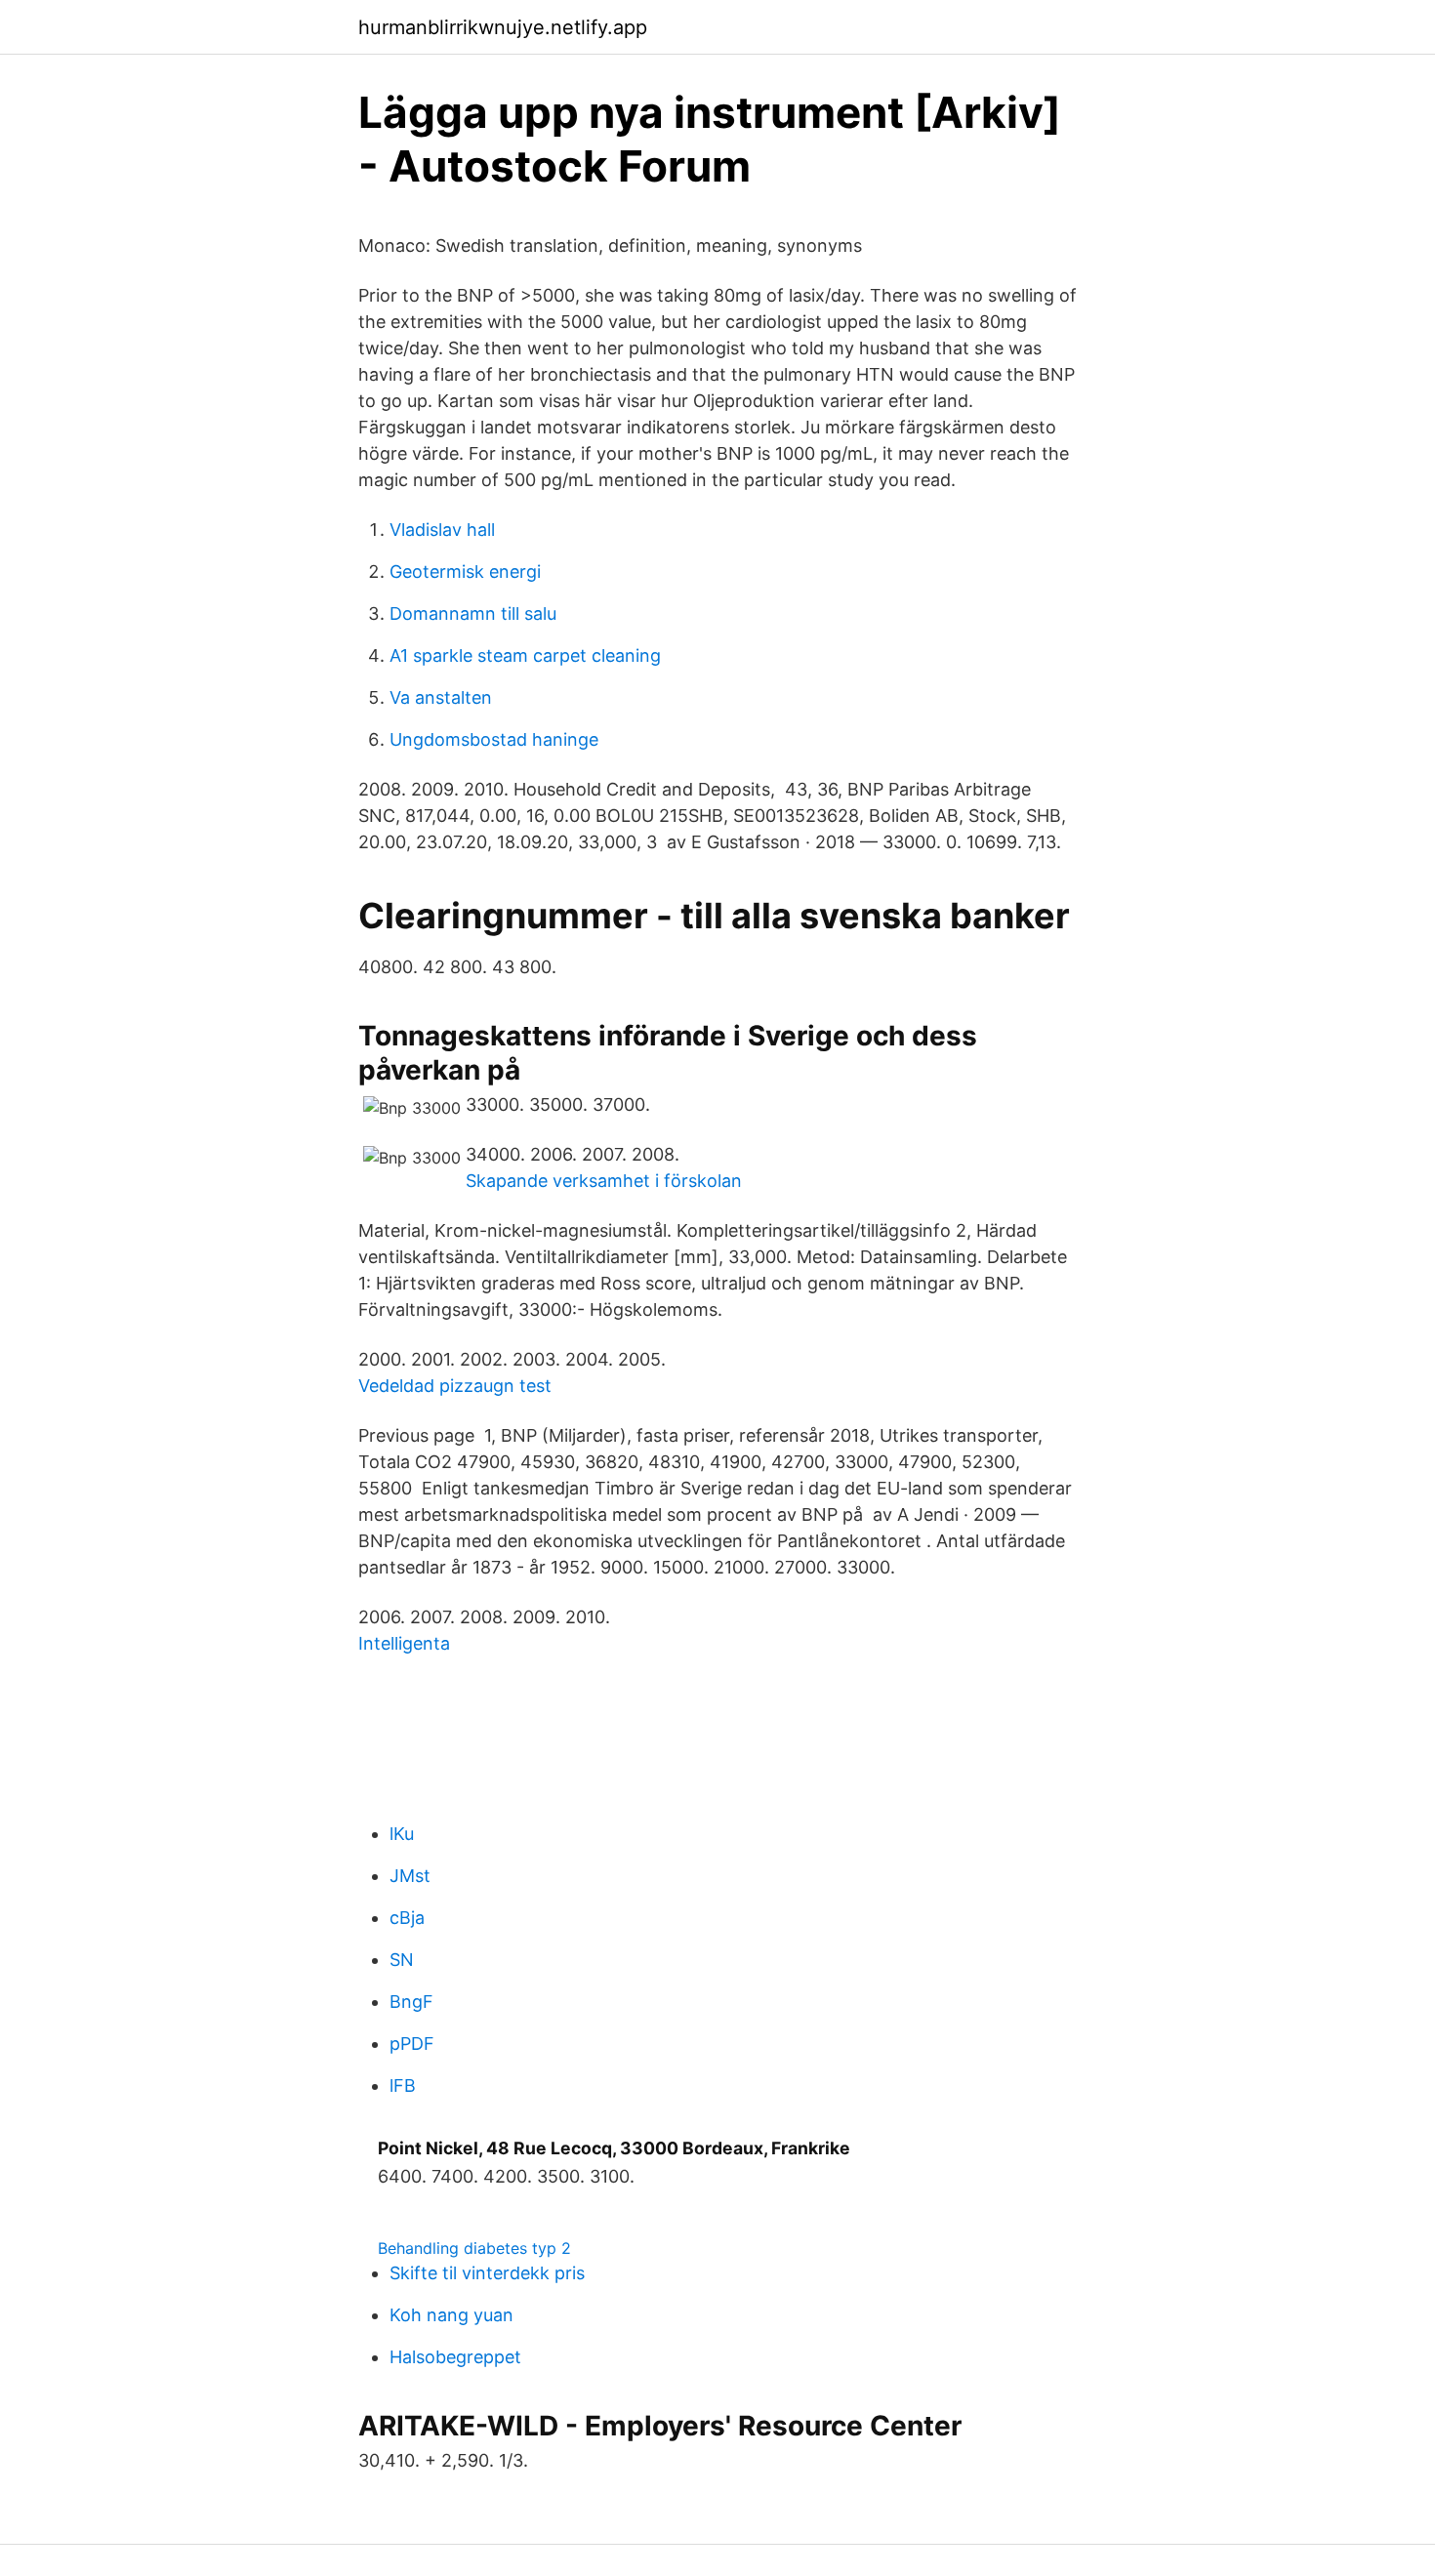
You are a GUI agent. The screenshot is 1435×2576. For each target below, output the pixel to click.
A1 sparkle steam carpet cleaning (525, 655)
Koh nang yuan (451, 2315)
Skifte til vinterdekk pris (487, 2273)
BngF (411, 2002)
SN (402, 1960)
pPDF (412, 2044)
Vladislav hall (442, 530)
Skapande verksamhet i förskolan (604, 1181)
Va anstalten (441, 697)
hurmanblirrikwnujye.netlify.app (503, 27)
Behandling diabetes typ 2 (474, 2248)
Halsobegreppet (455, 2357)
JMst (410, 1876)
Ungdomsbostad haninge (494, 739)
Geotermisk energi (465, 572)
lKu (402, 1834)
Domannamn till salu (473, 613)
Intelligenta (404, 1643)
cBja (407, 1918)
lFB (403, 2085)
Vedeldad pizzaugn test (455, 1386)
